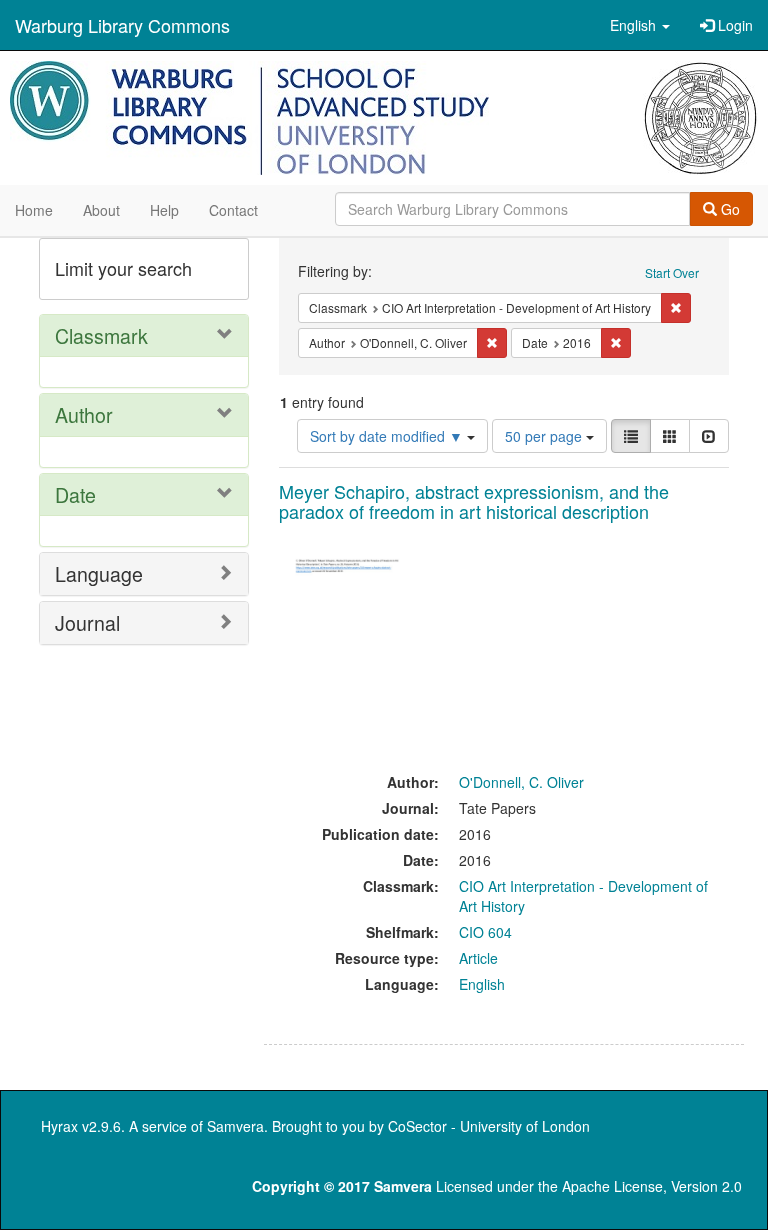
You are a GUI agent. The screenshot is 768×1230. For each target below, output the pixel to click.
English (482, 984)
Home (34, 210)
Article (478, 958)
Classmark (101, 335)
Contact (233, 210)
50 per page (545, 436)
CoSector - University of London (489, 1126)
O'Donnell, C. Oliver (521, 782)
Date (75, 494)
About (101, 210)
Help (164, 210)
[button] (640, 25)
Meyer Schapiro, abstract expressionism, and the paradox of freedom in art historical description (474, 501)
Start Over (672, 272)
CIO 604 (485, 932)
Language (99, 573)
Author (84, 414)
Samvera (235, 1126)
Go (728, 209)
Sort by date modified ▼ (388, 436)
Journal (87, 622)
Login (733, 25)
